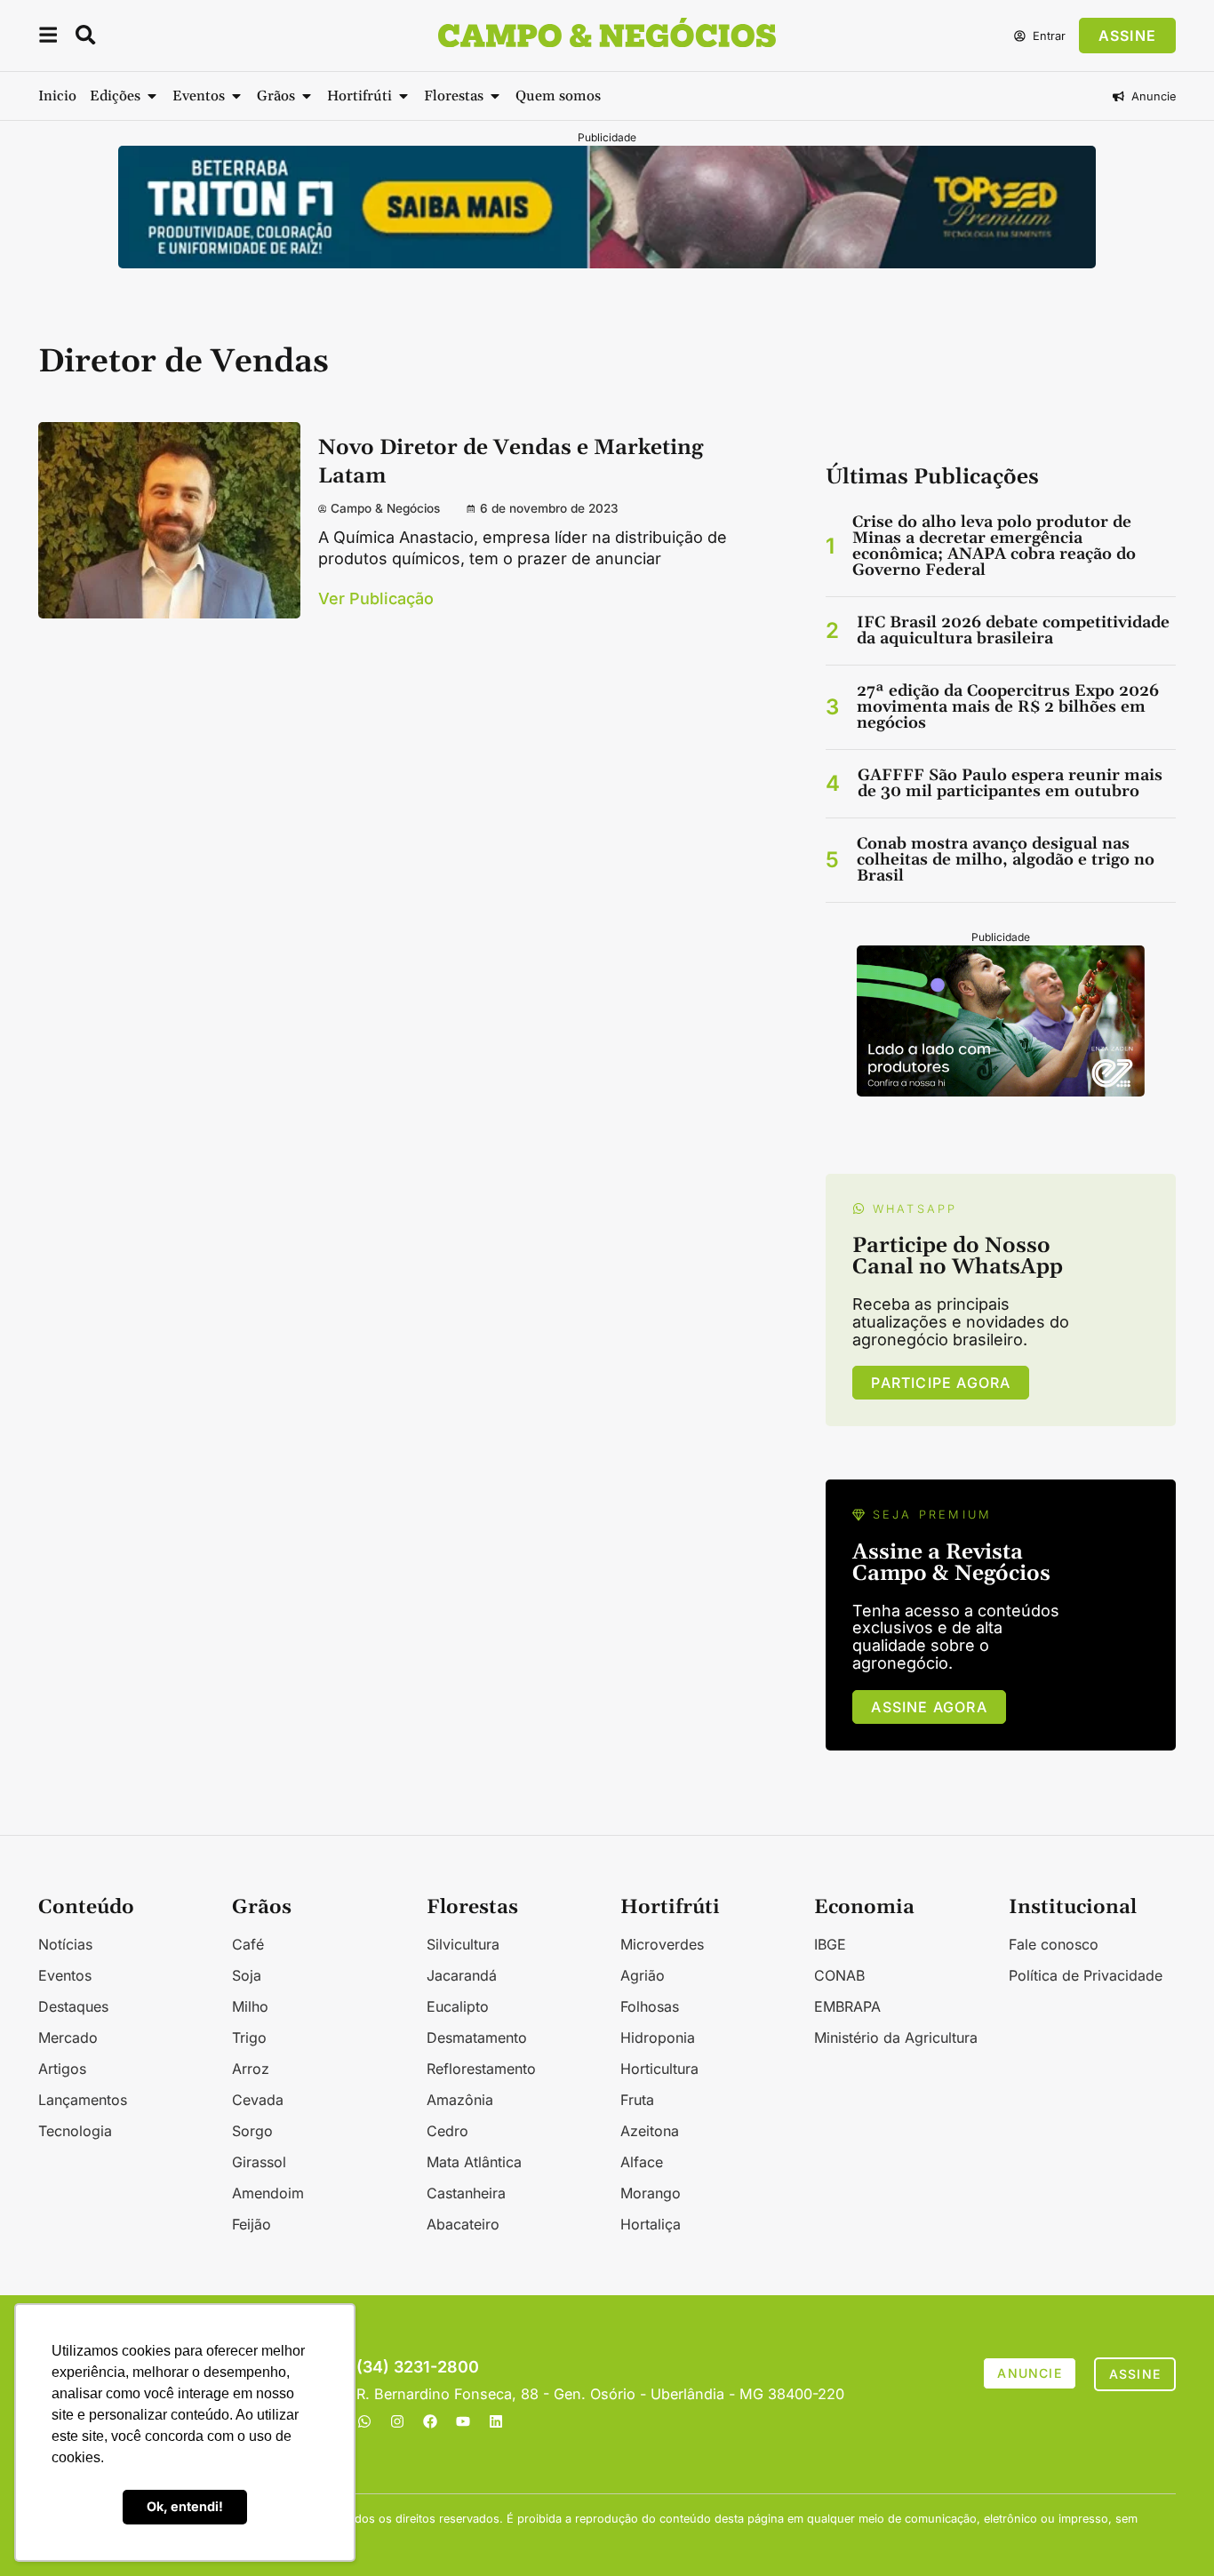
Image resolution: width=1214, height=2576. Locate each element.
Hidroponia (658, 2038)
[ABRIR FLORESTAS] (495, 96)
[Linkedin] (496, 2421)
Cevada (258, 2100)
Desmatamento (477, 2038)
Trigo (249, 2038)
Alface (642, 2162)
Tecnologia (75, 2131)
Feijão (252, 2224)
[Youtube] (463, 2421)
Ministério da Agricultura (896, 2038)
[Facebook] (430, 2421)
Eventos (65, 1975)
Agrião (643, 1975)
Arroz (251, 2069)
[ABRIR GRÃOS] (307, 96)
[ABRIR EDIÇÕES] (152, 96)
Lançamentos (83, 2100)
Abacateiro (463, 2224)
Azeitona (650, 2131)
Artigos (62, 2069)
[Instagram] (397, 2421)
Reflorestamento (481, 2069)
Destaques (73, 2006)
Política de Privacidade (1086, 1975)
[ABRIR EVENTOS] (236, 96)
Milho (250, 2006)
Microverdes (662, 1944)
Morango (651, 2193)
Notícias (65, 1944)
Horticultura (659, 2069)
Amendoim (268, 2193)
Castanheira (466, 2193)
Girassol (259, 2162)
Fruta (637, 2100)
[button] (48, 38)
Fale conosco (1054, 1944)
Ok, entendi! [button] (185, 2506)
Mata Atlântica (474, 2162)
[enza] (1001, 1091)
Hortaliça (651, 2224)
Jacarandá (462, 1975)
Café (248, 1944)
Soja (247, 1975)
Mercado (68, 2038)
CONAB (839, 1975)
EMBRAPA (847, 2006)
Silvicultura (463, 1944)
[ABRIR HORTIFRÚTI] (403, 96)
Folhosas (650, 2006)
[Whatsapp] (364, 2421)
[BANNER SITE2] (607, 263)
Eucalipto (458, 2006)
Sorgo (252, 2131)
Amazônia (460, 2100)
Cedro (447, 2131)
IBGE (830, 1944)
